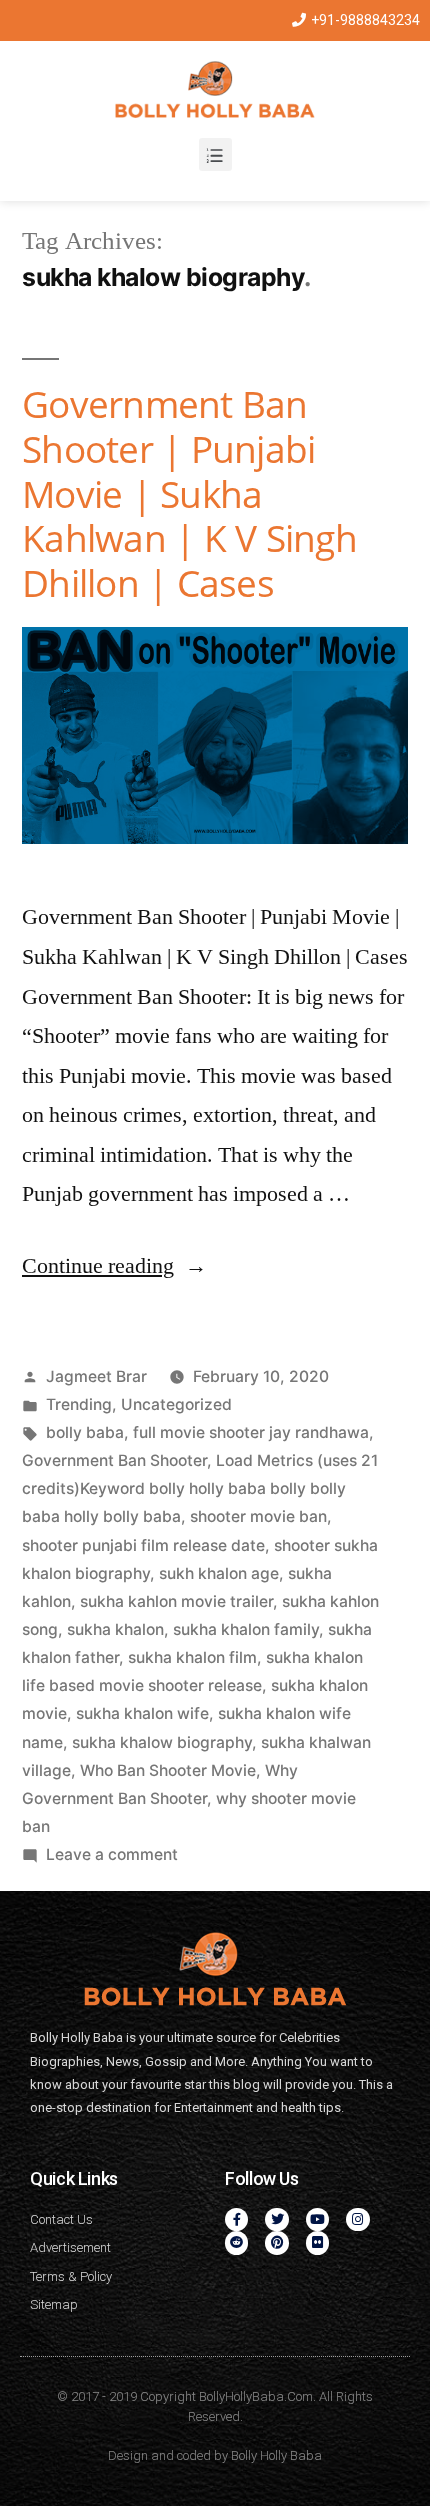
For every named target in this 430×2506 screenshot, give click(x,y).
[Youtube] (317, 2219)
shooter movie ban (258, 1516)
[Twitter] (276, 2219)
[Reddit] (236, 2242)
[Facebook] (236, 2219)
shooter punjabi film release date (143, 1545)
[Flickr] (317, 2242)
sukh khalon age (219, 1573)
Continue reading (114, 1266)
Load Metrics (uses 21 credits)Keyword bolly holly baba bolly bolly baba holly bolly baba (200, 1488)
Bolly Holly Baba (276, 2455)
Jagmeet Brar (96, 1376)
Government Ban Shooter (114, 1460)
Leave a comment (112, 1854)
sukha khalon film (192, 1657)
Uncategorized (176, 1404)
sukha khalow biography (162, 1742)
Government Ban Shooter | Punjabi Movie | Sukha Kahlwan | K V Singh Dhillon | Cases (189, 492)
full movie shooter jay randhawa (251, 1432)
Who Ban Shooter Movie (168, 1770)
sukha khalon (115, 1629)
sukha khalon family (246, 1629)
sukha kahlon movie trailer (176, 1601)
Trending (79, 1404)
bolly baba (85, 1432)
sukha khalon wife (142, 1713)
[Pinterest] (276, 2242)
